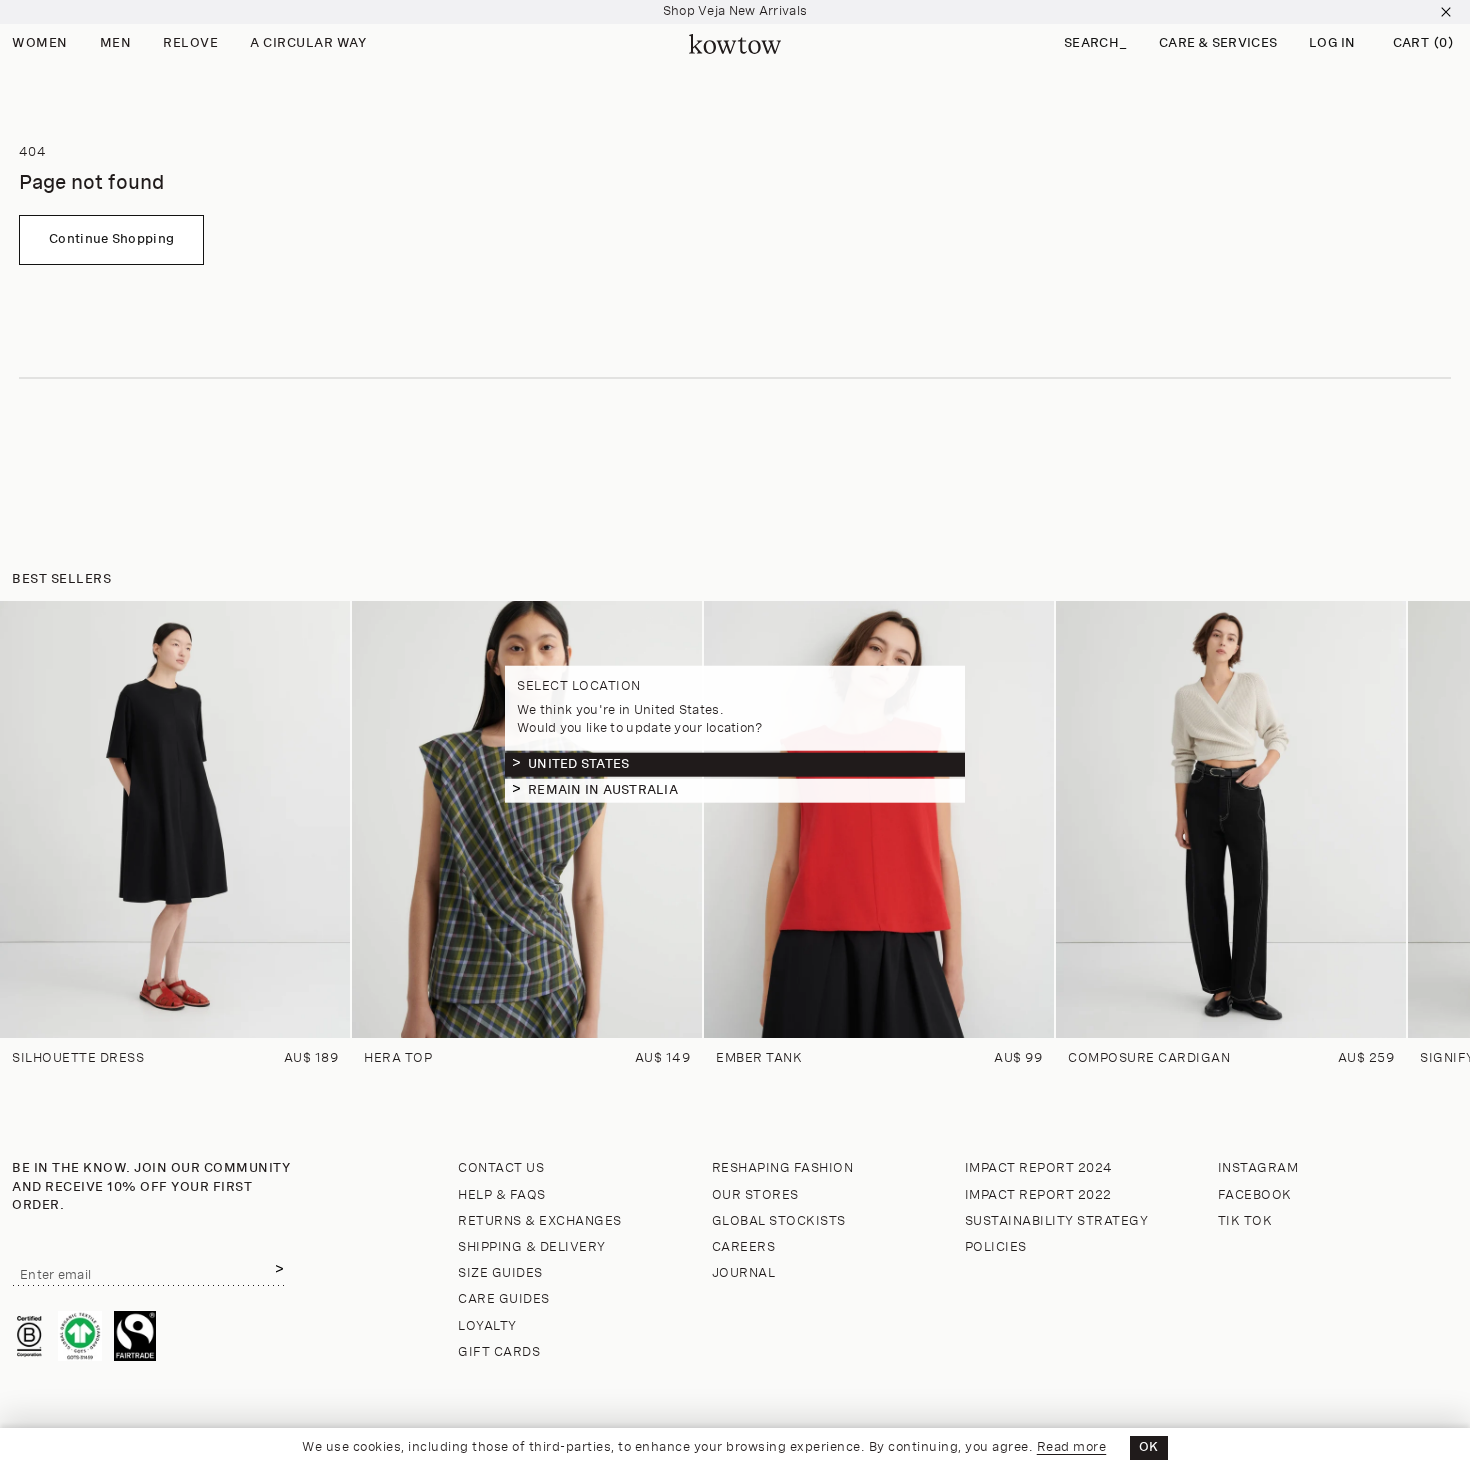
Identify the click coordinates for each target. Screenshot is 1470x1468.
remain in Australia (603, 789)
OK (1149, 1447)
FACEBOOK (1255, 1195)
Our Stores (755, 1195)
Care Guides (504, 1299)
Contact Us (501, 1168)
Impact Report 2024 (1039, 1168)
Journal (744, 1273)
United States (578, 763)
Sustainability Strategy (1057, 1221)
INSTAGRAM (1258, 1168)
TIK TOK (1245, 1221)
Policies (996, 1247)
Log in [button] (1332, 43)
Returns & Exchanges (540, 1221)
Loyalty (487, 1326)
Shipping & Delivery (532, 1247)
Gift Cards (499, 1352)
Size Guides (500, 1273)
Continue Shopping (111, 239)
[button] (1095, 44)
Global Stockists (779, 1221)
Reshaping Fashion (783, 1168)
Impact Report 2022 (1038, 1195)
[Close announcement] (1446, 12)
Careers (744, 1247)
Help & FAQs (502, 1195)
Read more (1072, 1447)
